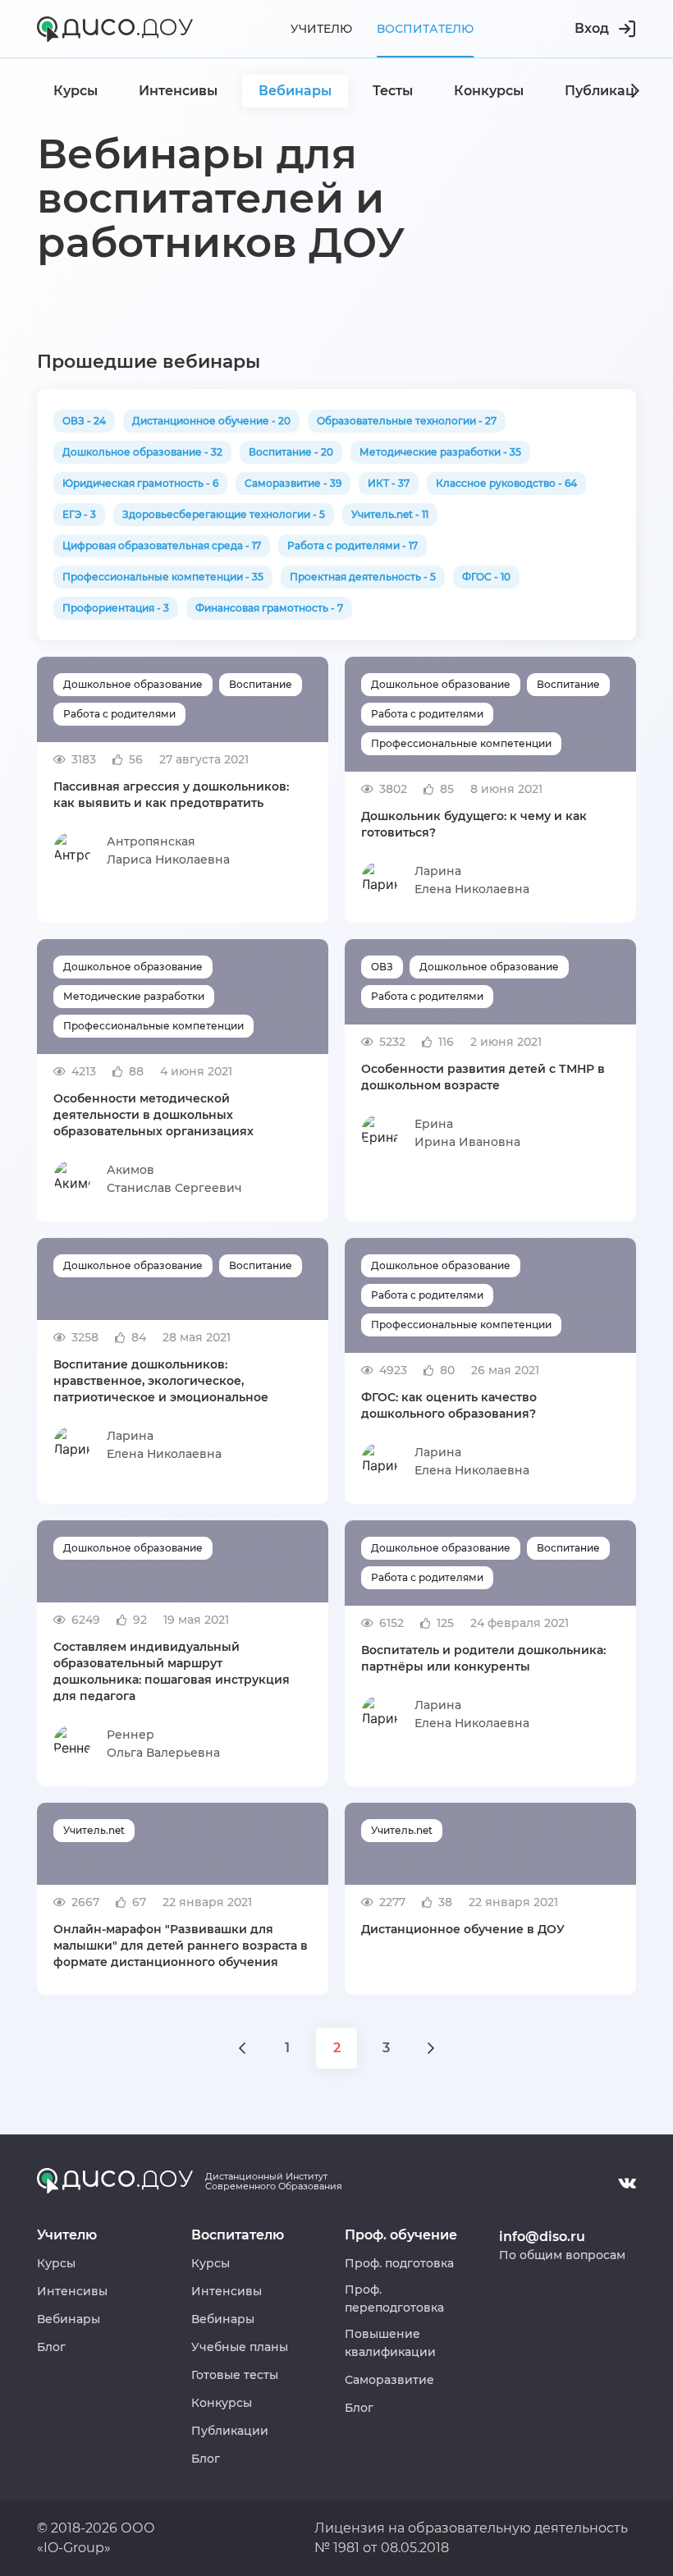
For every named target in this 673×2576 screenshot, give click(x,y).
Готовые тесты (235, 2375)
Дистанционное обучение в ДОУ (463, 1929)
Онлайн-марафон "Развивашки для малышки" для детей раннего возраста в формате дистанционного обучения (181, 1946)
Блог (51, 2347)
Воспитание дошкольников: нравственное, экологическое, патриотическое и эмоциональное (161, 1381)
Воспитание (261, 684)
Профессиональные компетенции (461, 743)
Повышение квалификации (390, 2343)
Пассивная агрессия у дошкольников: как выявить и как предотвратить (171, 795)
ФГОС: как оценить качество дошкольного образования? (449, 1405)
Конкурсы (222, 2403)
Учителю (321, 29)
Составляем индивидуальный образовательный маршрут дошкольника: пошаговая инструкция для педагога (172, 1671)
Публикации (230, 2431)
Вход (592, 28)
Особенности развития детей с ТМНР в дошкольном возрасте (483, 1077)
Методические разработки (134, 996)
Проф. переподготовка (394, 2299)
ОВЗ (382, 967)
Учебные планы (240, 2347)
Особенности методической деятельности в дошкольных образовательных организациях (153, 1115)
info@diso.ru (542, 2237)
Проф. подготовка (399, 2263)
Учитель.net (94, 1830)
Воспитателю (425, 29)
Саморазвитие (389, 2380)
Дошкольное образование (133, 684)
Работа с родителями (119, 714)
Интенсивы (72, 2291)
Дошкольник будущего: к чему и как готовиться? (474, 824)
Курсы (56, 2263)
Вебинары (69, 2319)
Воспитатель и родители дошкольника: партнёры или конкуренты (483, 1658)
